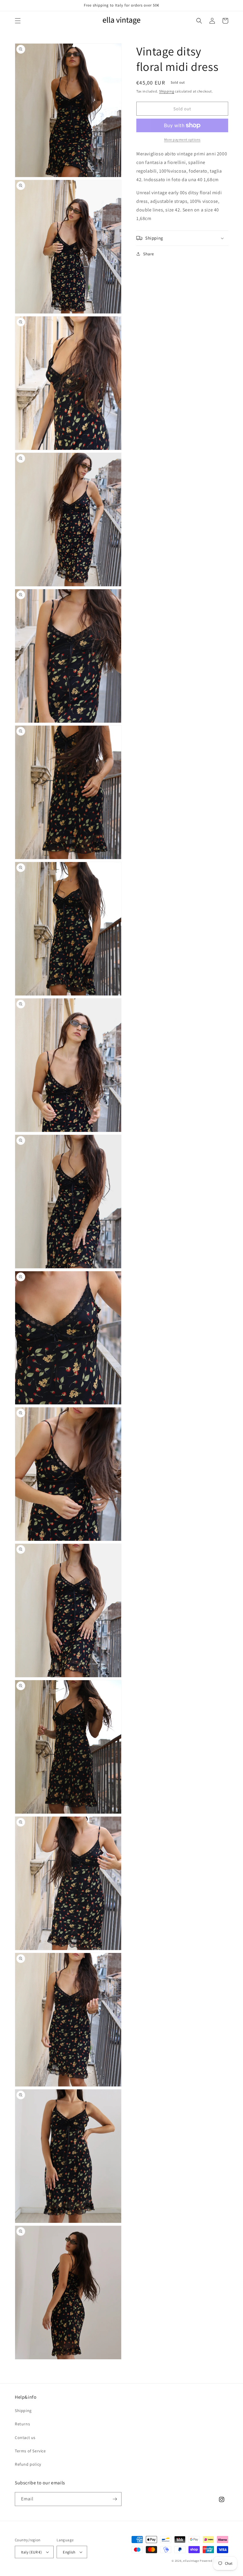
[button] (18, 21)
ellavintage (191, 2561)
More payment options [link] (182, 140)
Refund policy (28, 2464)
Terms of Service (30, 2451)
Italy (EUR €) (31, 2552)
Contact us (25, 2438)
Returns (22, 2424)
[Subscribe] (115, 2499)
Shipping (167, 91)
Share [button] (149, 254)
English (69, 2552)
